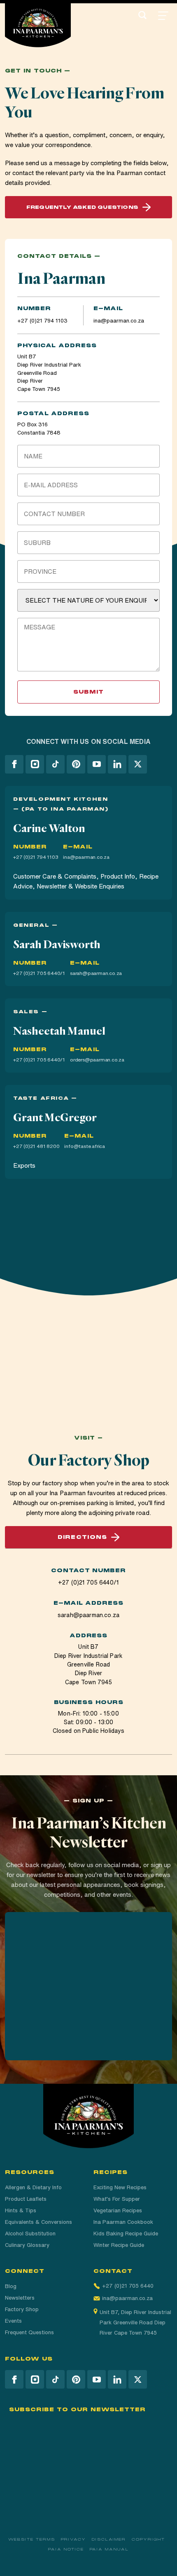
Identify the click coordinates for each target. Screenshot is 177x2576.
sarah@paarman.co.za (96, 973)
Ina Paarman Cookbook (123, 2222)
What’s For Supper (117, 2199)
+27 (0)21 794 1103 (42, 321)
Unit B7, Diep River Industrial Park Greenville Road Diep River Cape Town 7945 (135, 2322)
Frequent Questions (29, 2332)
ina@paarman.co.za (119, 321)
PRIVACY (73, 2539)
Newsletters (20, 2298)
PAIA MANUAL (109, 2549)
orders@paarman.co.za (97, 1060)
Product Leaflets (26, 2199)
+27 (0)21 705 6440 (128, 2286)
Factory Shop (22, 2309)
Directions (83, 1537)
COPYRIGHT (148, 2539)
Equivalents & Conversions (38, 2222)
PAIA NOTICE (66, 2549)
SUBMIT (89, 692)
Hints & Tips (21, 2210)
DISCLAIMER (109, 2539)
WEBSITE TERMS (32, 2539)
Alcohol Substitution (30, 2234)
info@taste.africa (85, 1146)
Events (13, 2321)
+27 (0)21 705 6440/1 (39, 973)
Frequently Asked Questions (82, 207)
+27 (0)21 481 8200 (36, 1146)
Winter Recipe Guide (119, 2245)
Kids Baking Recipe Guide (126, 2234)
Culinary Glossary (27, 2245)
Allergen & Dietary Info (33, 2187)
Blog (11, 2286)
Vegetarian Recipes (118, 2210)
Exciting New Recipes (120, 2187)
